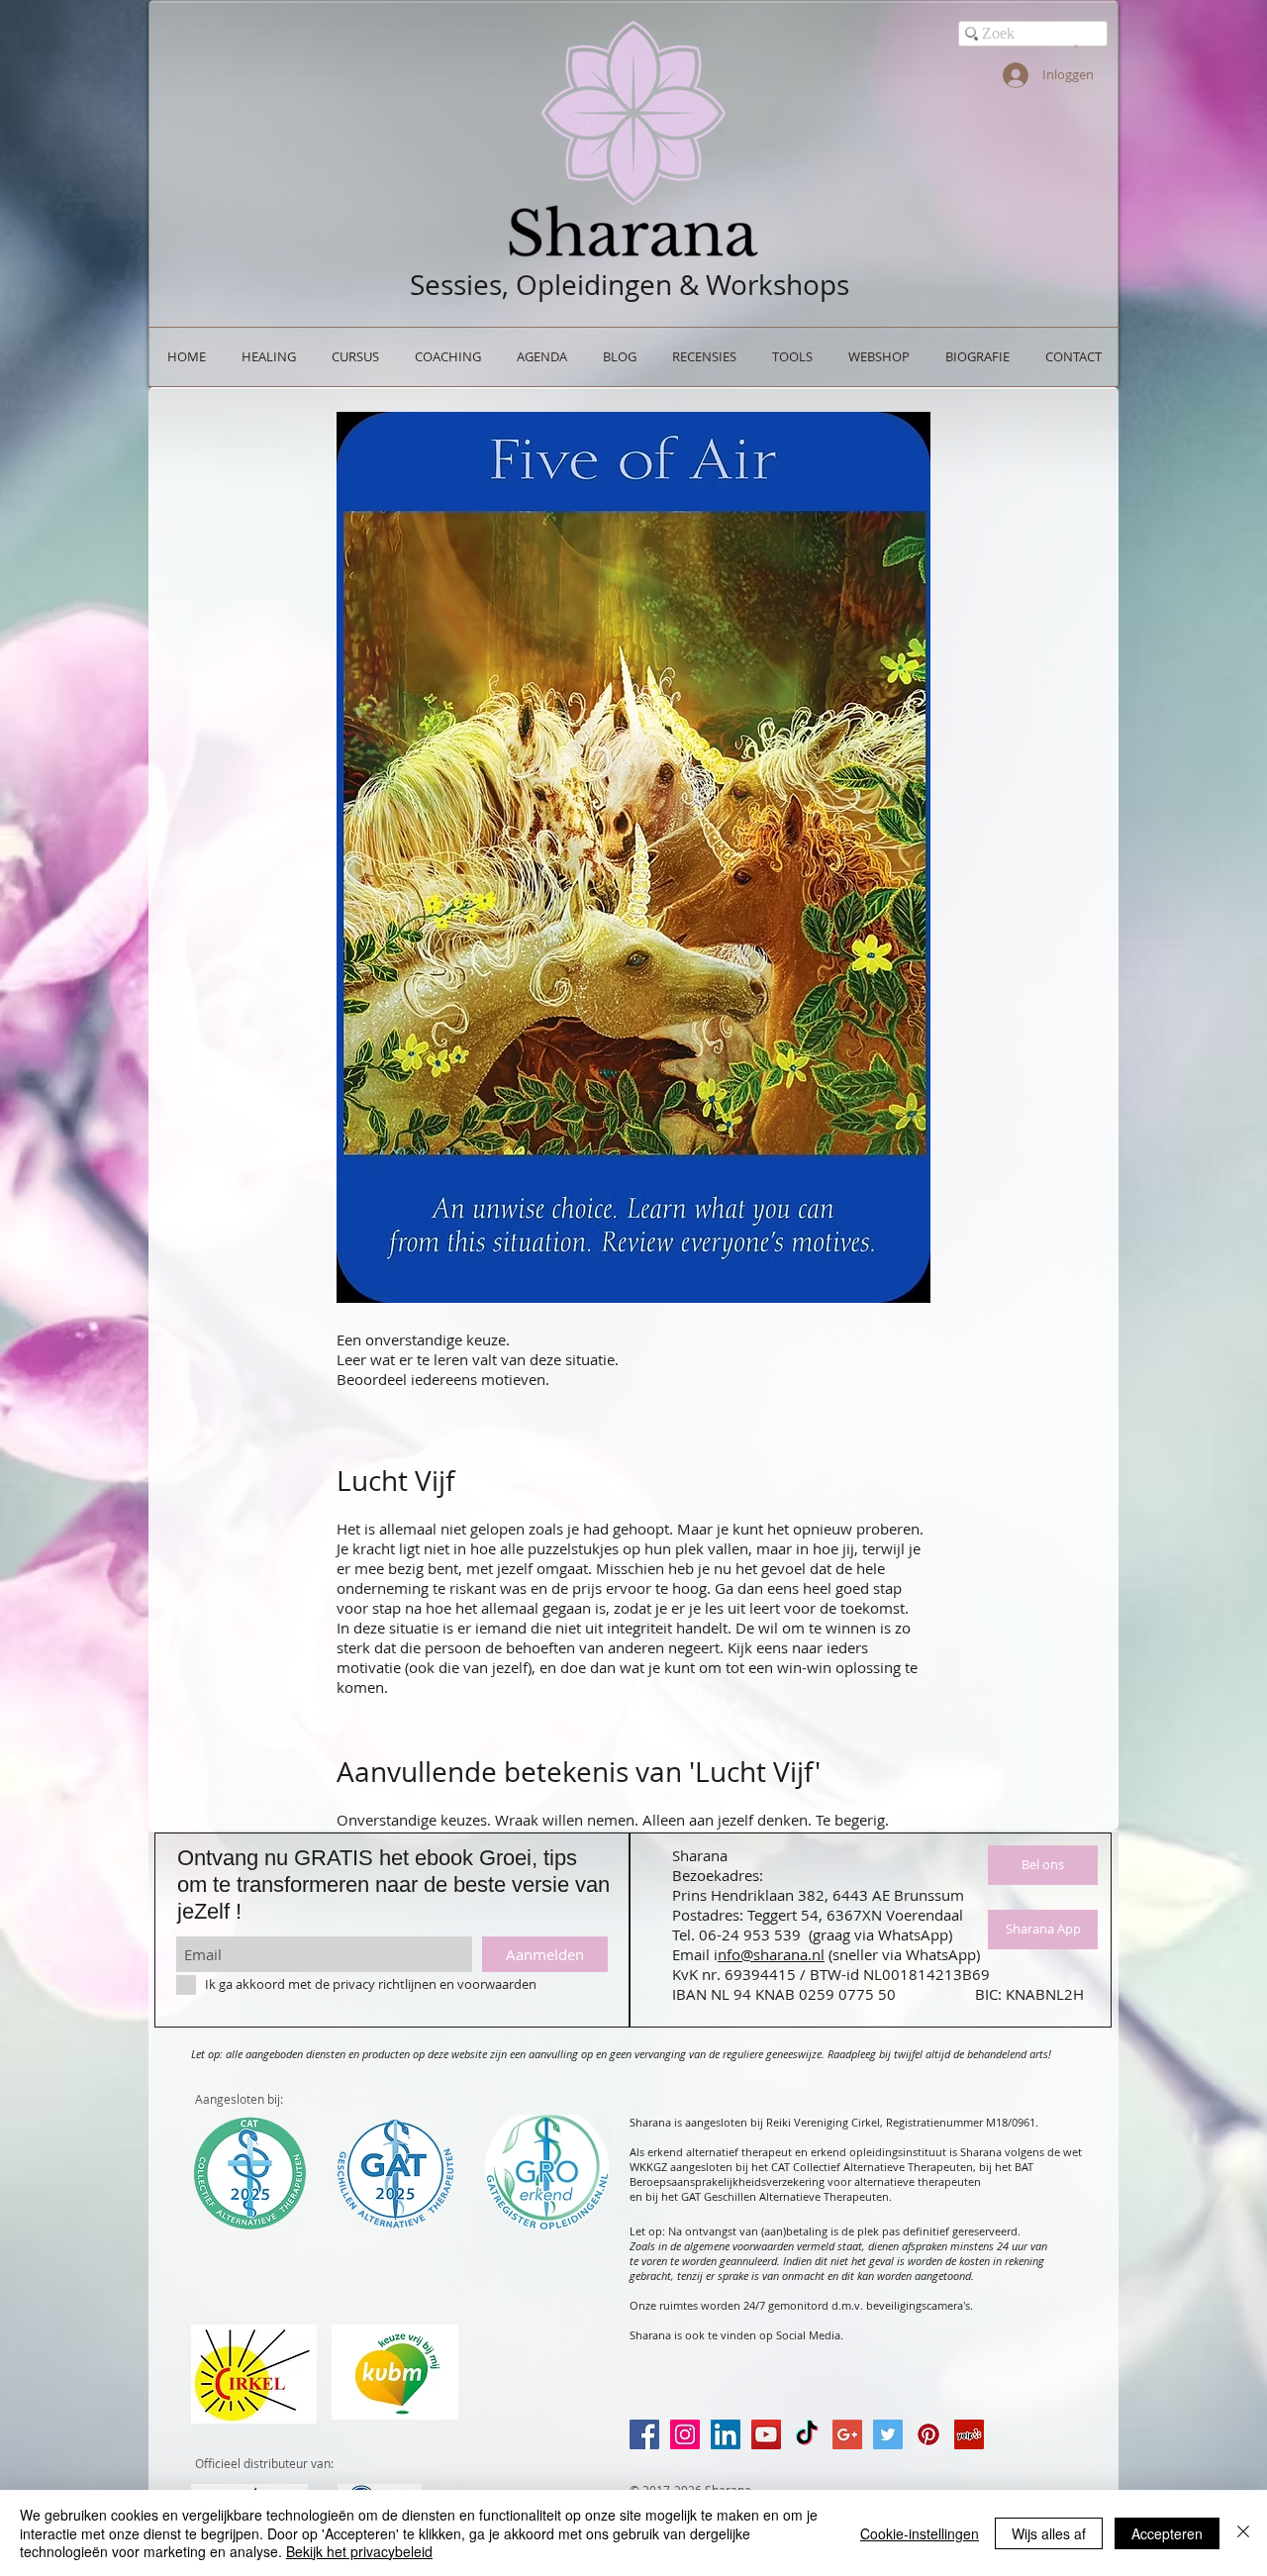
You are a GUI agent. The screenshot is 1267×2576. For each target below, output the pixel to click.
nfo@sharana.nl (771, 1954)
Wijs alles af (1049, 2533)
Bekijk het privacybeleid (359, 2551)
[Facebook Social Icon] (644, 2434)
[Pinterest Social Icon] (928, 2434)
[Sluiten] (1243, 2533)
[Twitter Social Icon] (888, 2434)
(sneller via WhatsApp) (904, 1954)
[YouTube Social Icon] (766, 2434)
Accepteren (1167, 2533)
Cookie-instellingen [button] (920, 2533)
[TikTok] (807, 2434)
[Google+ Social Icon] (847, 2434)
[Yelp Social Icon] (969, 2434)
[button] (1076, 46)
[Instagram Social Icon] (685, 2434)
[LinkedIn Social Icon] (726, 2434)
